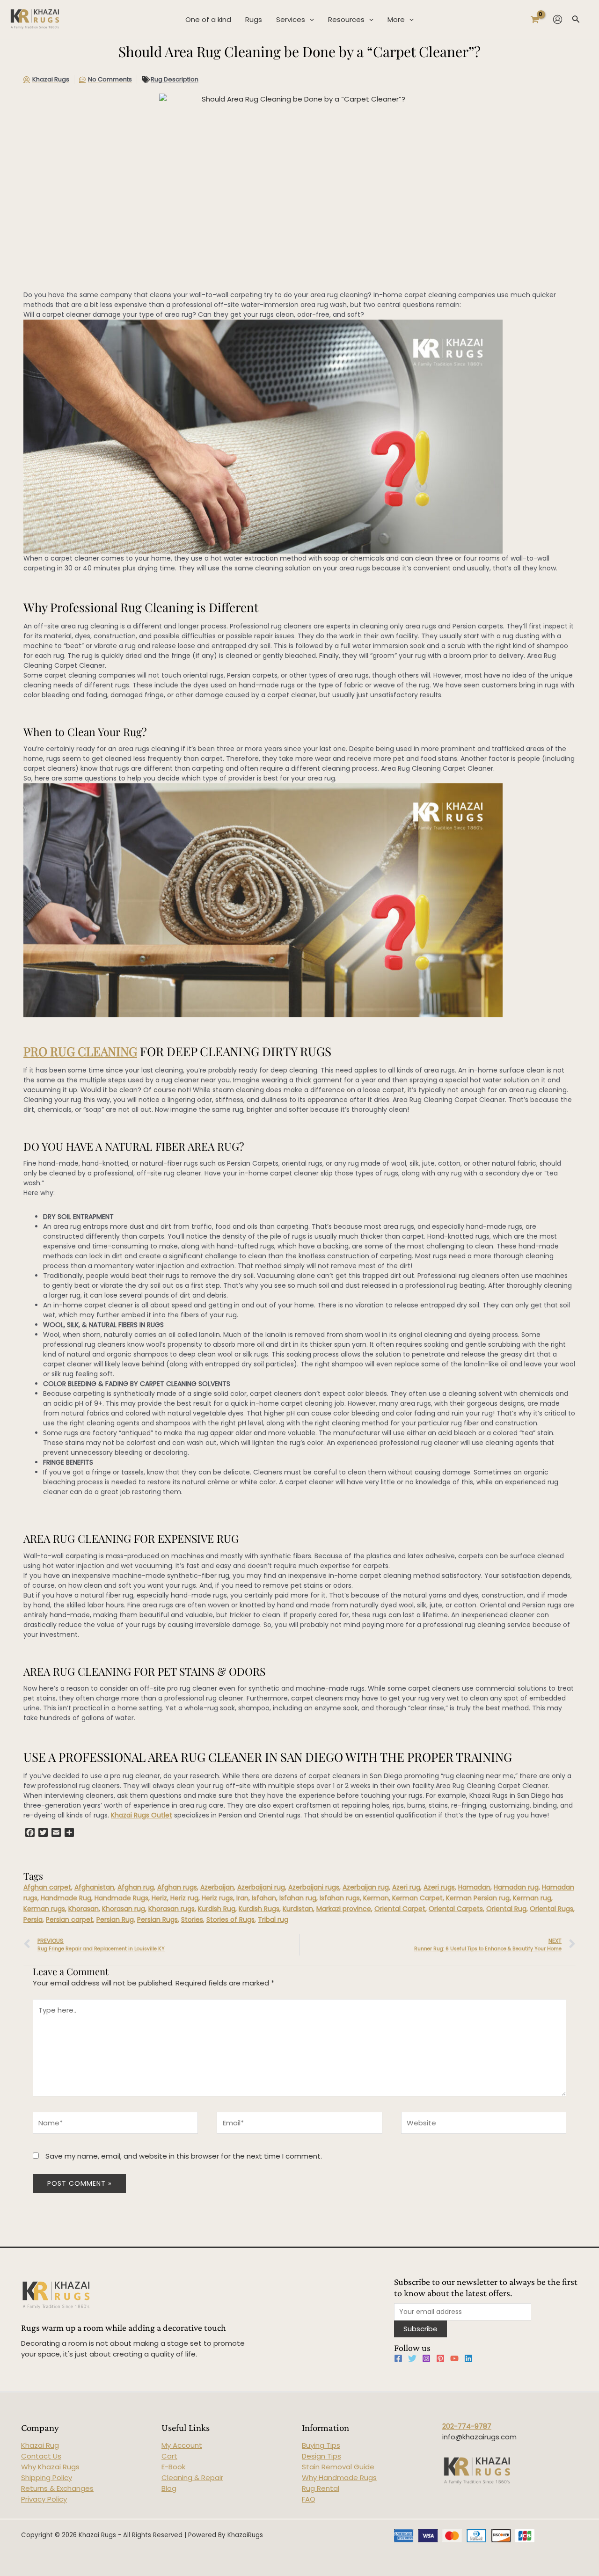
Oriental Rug (506, 1909)
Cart (169, 2456)
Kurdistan (298, 1909)
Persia (33, 1919)
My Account (182, 2445)
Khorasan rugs (172, 1909)
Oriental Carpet (400, 1909)
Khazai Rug (40, 2445)
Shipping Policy (47, 2477)
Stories (192, 1919)
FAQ (309, 2499)
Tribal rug (273, 1919)
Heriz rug (184, 1898)
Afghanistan (94, 1887)
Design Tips (321, 2456)
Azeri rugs (439, 1887)
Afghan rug (136, 1887)
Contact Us (41, 2456)
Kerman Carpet (417, 1898)
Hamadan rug (516, 1887)
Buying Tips (321, 2445)
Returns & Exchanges (57, 2488)
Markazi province (344, 1909)
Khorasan (84, 1909)
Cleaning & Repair (192, 2477)
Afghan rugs (177, 1887)
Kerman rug (532, 1898)
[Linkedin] (468, 2358)
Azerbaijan (217, 1887)
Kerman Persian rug (478, 1898)
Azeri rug (406, 1887)
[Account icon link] (558, 19)
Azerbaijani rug (261, 1887)
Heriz (159, 1898)
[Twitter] (412, 2358)
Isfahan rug (298, 1898)
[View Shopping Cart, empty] (535, 19)
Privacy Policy (44, 2499)
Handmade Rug (66, 1898)
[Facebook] (398, 2358)
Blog (169, 2488)
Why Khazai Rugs (50, 2467)
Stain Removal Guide (338, 2467)
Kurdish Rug (217, 1909)
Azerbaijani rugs (314, 1887)
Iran (242, 1898)
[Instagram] (426, 2358)
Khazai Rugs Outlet (142, 1815)
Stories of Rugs (230, 1919)
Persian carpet (69, 1919)
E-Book (173, 2467)
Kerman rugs (44, 1909)
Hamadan (474, 1887)
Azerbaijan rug (366, 1887)
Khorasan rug (124, 1909)
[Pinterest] (440, 2358)
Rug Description (175, 79)
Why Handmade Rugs (339, 2477)
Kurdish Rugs (259, 1909)
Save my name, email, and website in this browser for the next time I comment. (184, 2156)
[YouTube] (454, 2358)
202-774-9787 (467, 2426)
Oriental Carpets (456, 1909)
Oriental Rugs (552, 1909)
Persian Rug (115, 1919)
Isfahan (264, 1898)
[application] (310, 20)
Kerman (376, 1898)
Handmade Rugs (121, 1898)
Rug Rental (321, 2488)
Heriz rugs (217, 1898)
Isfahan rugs (340, 1898)
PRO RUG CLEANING (80, 1051)
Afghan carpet (47, 1887)
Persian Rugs (157, 1919)
